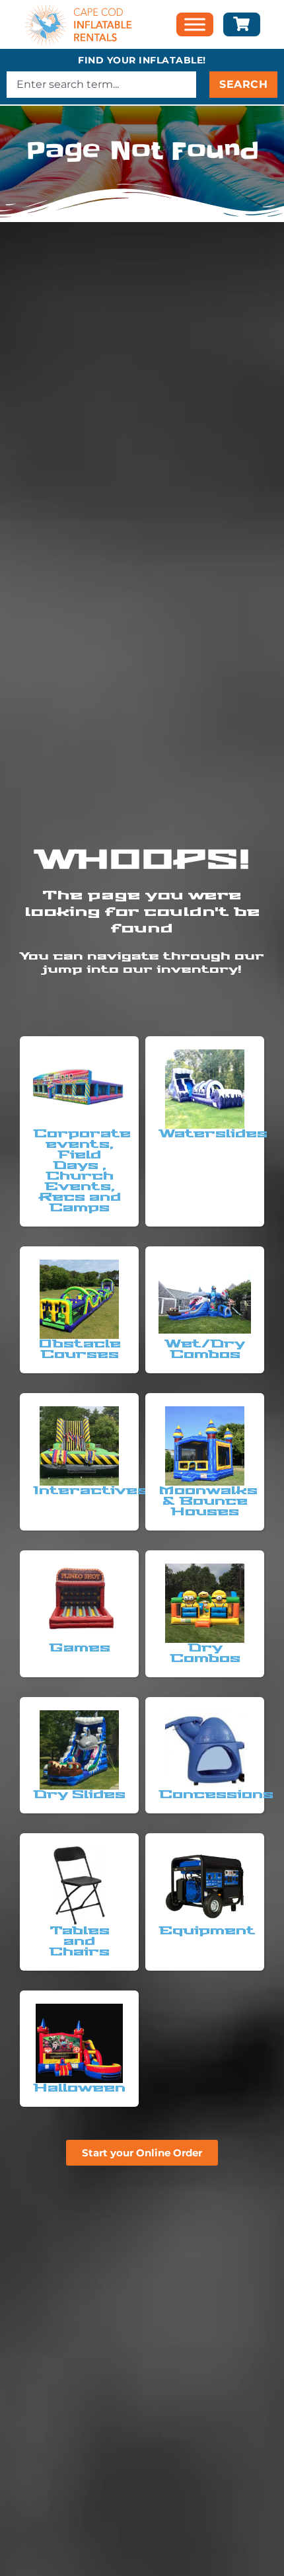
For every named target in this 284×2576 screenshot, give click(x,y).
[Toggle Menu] (195, 25)
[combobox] (101, 85)
